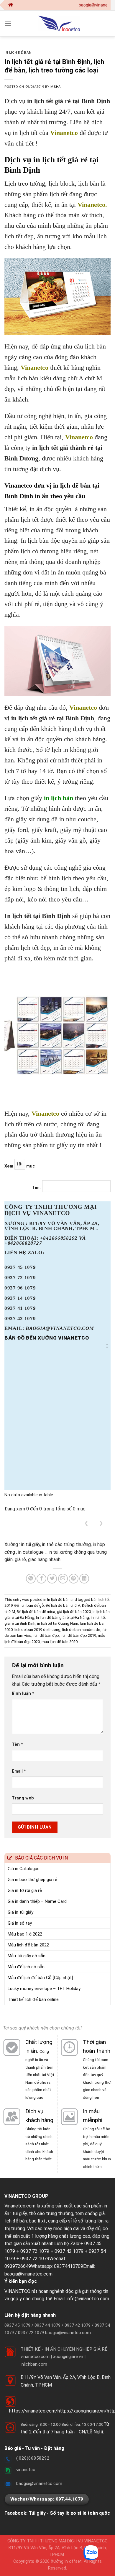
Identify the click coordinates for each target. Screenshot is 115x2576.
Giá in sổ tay (20, 1923)
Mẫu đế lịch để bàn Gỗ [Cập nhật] (40, 1978)
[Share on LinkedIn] (84, 1579)
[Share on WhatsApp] (31, 1579)
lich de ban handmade (81, 1630)
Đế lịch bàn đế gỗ (29, 1605)
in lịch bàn (59, 798)
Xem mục (20, 1166)
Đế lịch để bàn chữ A (63, 1605)
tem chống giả (90, 2213)
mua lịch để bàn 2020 (60, 1642)
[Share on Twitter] (52, 1579)
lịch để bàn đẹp (46, 1635)
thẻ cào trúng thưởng (51, 2213)
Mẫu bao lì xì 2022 (25, 1934)
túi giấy (20, 2213)
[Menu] (8, 23)
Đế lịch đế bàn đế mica (36, 1612)
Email (19, 1771)
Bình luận (23, 1694)
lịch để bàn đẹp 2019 (78, 1635)
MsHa (55, 87)
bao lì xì (37, 2221)
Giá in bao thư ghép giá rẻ (32, 1880)
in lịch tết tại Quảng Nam (58, 1623)
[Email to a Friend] (63, 1579)
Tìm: (36, 1188)
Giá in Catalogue (24, 1869)
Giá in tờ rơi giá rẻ (25, 1890)
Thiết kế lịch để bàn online (33, 1999)
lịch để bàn (16, 2221)
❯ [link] (101, 1523)
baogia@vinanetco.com (28, 2274)
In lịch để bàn (18, 53)
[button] (107, 1346)
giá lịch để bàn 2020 (74, 1612)
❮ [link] (86, 1523)
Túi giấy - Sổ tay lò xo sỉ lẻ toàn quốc (69, 2513)
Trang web (23, 1798)
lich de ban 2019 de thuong (37, 1630)
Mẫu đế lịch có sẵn (26, 1967)
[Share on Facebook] (41, 1579)
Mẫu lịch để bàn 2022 (28, 1945)
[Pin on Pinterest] (74, 1579)
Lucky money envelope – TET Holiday (44, 1989)
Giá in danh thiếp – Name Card (37, 1901)
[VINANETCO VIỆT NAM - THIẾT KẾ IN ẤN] (59, 23)
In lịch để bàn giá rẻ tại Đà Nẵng (63, 1618)
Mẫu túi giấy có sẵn (27, 1956)
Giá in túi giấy (20, 1912)
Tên (17, 1744)
